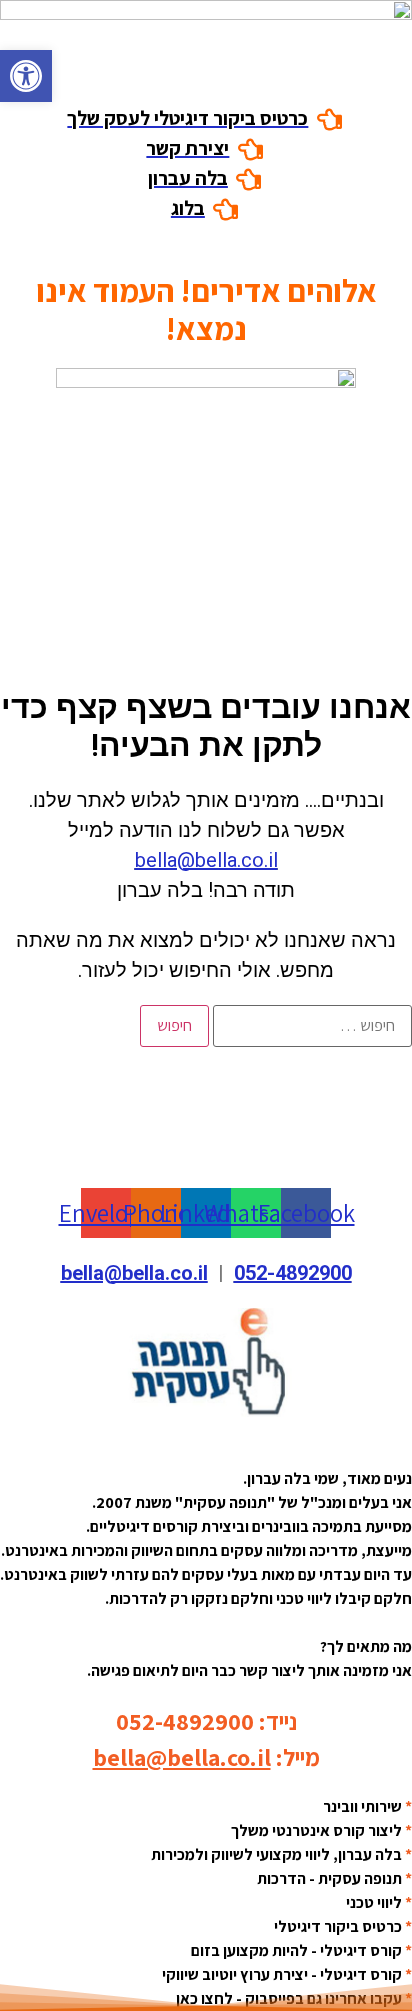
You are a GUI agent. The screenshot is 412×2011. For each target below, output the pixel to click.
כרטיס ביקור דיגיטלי (338, 1926)
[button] (26, 76)
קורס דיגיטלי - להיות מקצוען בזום (296, 1950)
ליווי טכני (374, 1902)
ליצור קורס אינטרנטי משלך (316, 1830)
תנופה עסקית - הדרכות (329, 1878)
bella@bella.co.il (206, 860)
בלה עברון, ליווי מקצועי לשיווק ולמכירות (276, 1854)
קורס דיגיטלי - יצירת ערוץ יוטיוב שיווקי (282, 1974)
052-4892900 (293, 1273)
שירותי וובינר (362, 1806)
